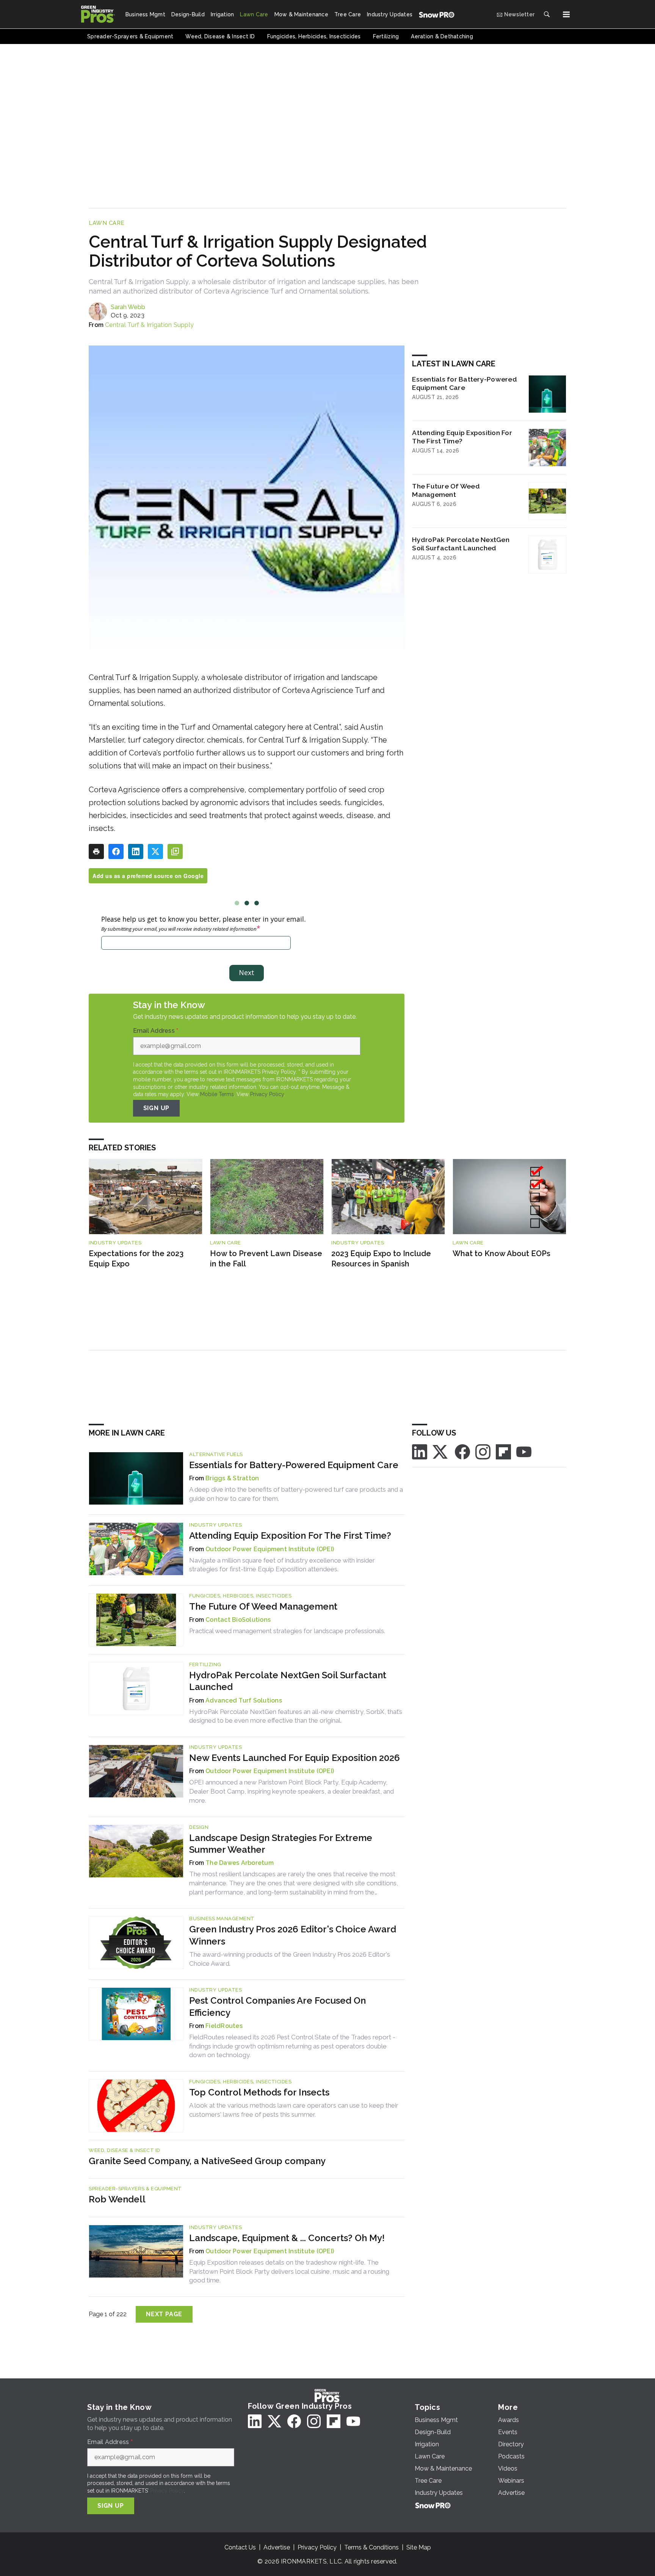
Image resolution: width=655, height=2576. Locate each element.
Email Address (156, 1031)
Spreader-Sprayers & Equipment (135, 2189)
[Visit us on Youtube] (524, 1451)
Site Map (419, 2547)
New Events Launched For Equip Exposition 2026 (295, 1758)
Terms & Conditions (371, 2547)
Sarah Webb (128, 307)
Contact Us (240, 2547)
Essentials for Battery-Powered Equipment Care (465, 383)
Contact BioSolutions (238, 1620)
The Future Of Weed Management (446, 490)
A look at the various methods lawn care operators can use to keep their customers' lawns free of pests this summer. (294, 2110)
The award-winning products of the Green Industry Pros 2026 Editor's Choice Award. (290, 1959)
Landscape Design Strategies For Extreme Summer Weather (281, 1844)
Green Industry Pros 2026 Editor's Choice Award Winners (293, 1935)
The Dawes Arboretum (240, 1863)
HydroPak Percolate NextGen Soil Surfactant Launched (461, 544)
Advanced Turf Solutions (244, 1700)
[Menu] (566, 14)
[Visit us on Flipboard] (503, 1451)
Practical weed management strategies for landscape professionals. (287, 1631)
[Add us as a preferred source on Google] (175, 851)
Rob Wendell (117, 2199)
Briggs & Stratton (232, 1478)
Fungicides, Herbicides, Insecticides (240, 1596)
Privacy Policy (267, 1094)
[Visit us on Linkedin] (420, 1451)
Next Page (164, 2314)
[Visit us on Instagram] (483, 1451)
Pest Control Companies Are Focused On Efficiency (277, 2006)
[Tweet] (155, 851)
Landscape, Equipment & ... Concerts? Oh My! (287, 2238)
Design (199, 1827)
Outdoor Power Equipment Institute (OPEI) (270, 1549)
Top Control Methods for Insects (259, 2092)
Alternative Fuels (216, 1454)
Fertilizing (205, 1664)
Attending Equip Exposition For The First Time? (462, 437)
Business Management (222, 1919)
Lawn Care (107, 223)
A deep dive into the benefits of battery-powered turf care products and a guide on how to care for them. (296, 1494)
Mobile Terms (217, 1094)
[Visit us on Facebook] (462, 1451)
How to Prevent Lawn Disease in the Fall (266, 1259)
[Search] (547, 14)
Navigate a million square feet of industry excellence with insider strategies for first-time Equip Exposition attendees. (282, 1565)
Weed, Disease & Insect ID (125, 2150)
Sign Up (157, 1108)
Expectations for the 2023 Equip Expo (136, 1259)
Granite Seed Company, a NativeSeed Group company (207, 2161)
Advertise (277, 2547)
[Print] (96, 851)
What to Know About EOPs (501, 1253)
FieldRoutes (224, 2026)
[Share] (116, 851)
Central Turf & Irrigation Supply (149, 325)
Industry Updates (115, 1243)
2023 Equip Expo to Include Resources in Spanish (381, 1259)
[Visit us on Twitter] (441, 1451)
